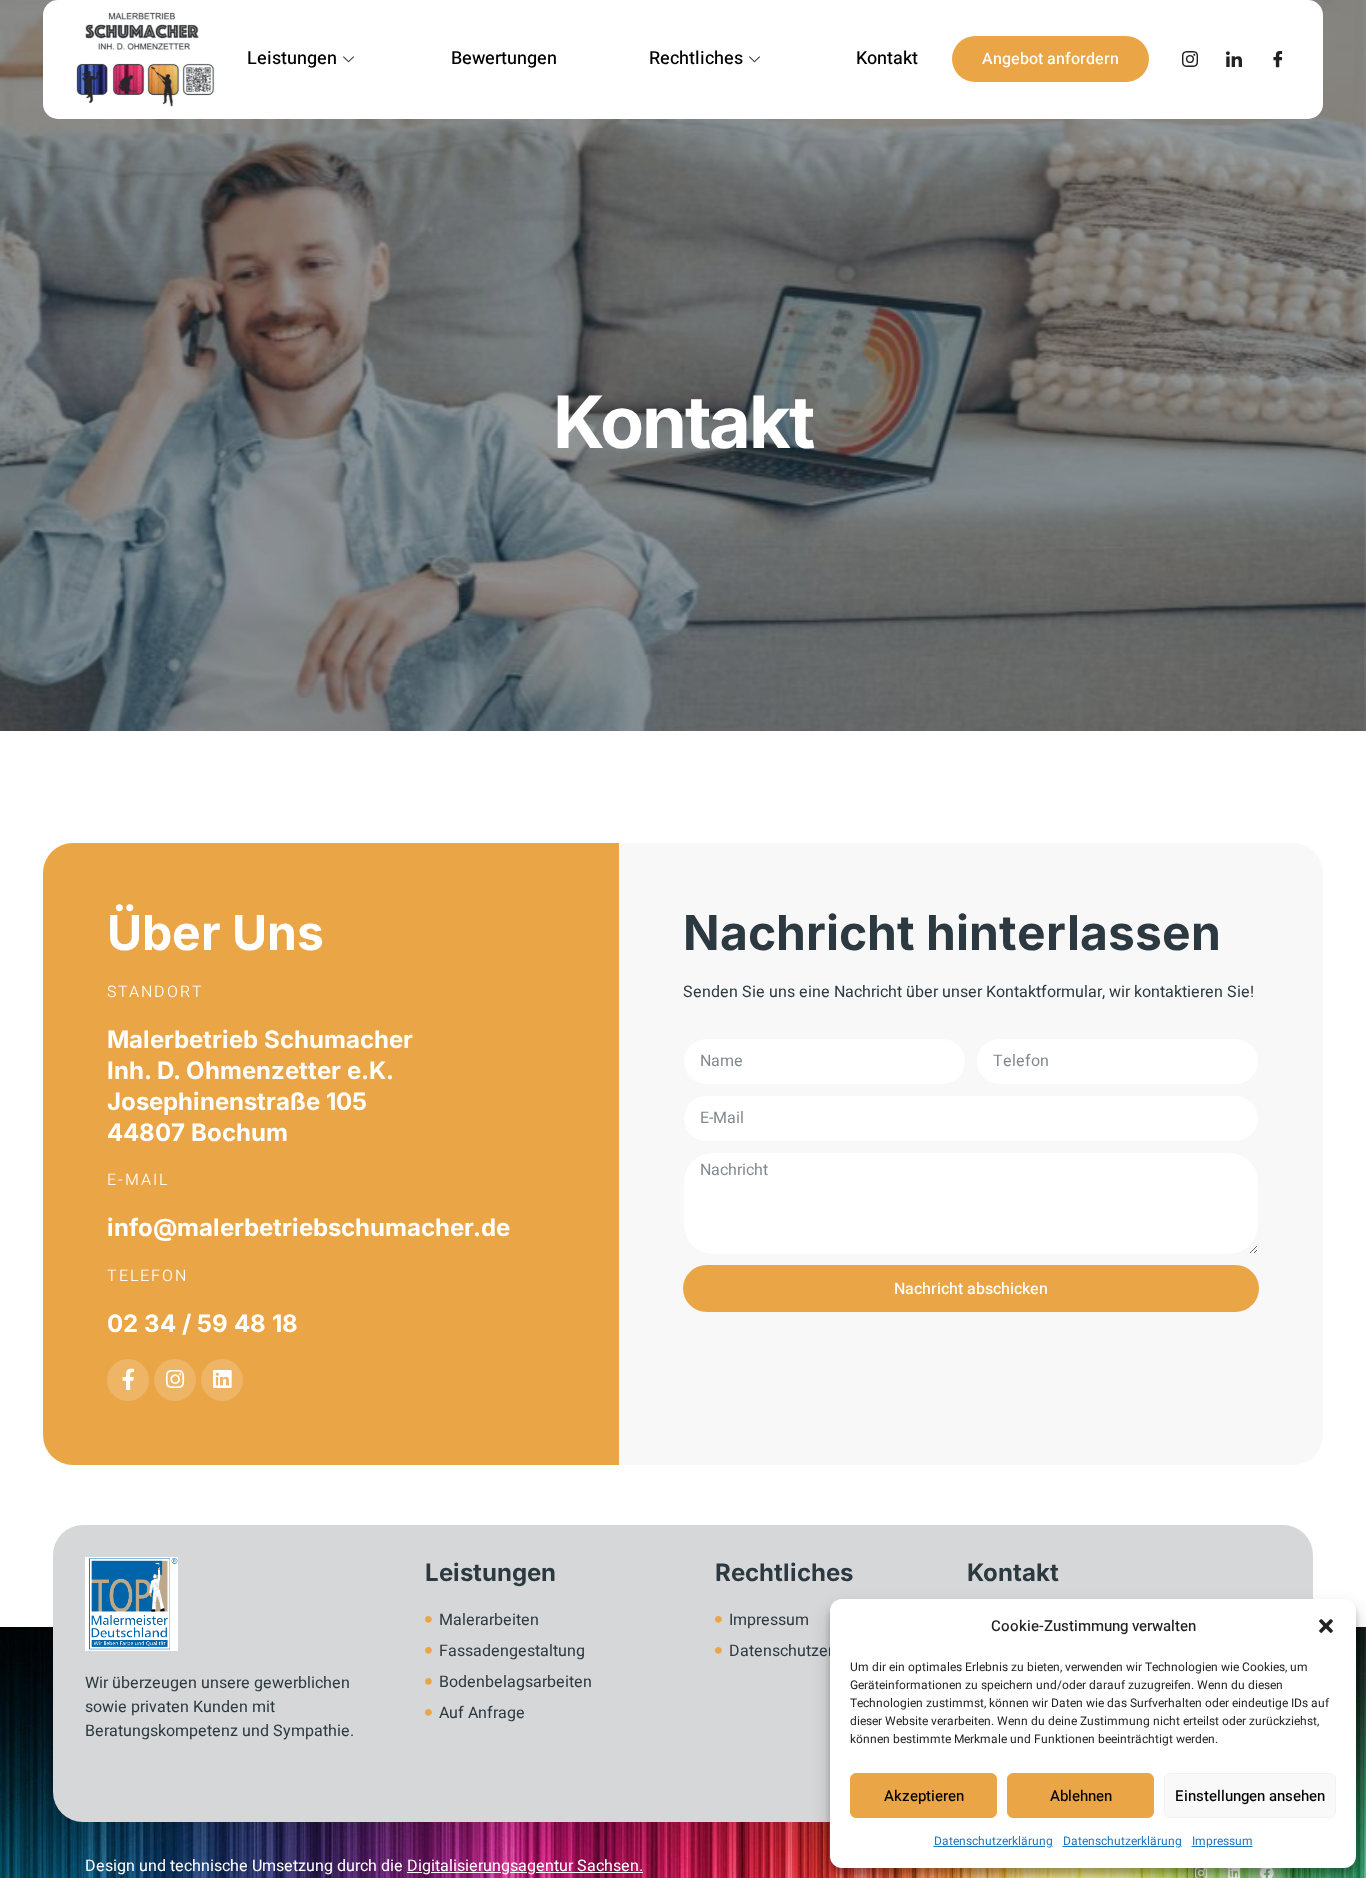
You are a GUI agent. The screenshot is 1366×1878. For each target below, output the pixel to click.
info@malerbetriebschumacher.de (308, 1227)
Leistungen (292, 58)
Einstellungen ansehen (1250, 1796)
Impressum (1222, 1841)
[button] (1326, 1626)
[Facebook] (1278, 59)
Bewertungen (504, 58)
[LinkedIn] (1234, 59)
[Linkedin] (222, 1380)
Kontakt (887, 58)
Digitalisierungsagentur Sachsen (523, 1866)
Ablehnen (1081, 1796)
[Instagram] (1190, 59)
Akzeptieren (924, 1796)
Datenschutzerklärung (993, 1841)
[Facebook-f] (128, 1380)
